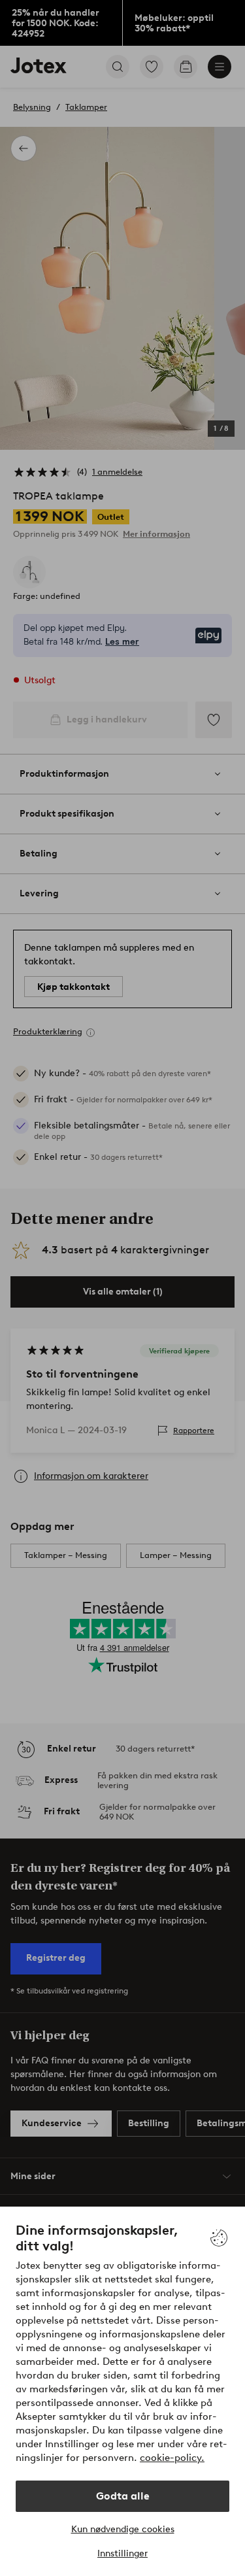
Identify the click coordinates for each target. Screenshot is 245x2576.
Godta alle (123, 2496)
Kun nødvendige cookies (123, 2529)
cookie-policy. (172, 2458)
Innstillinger (122, 2553)
